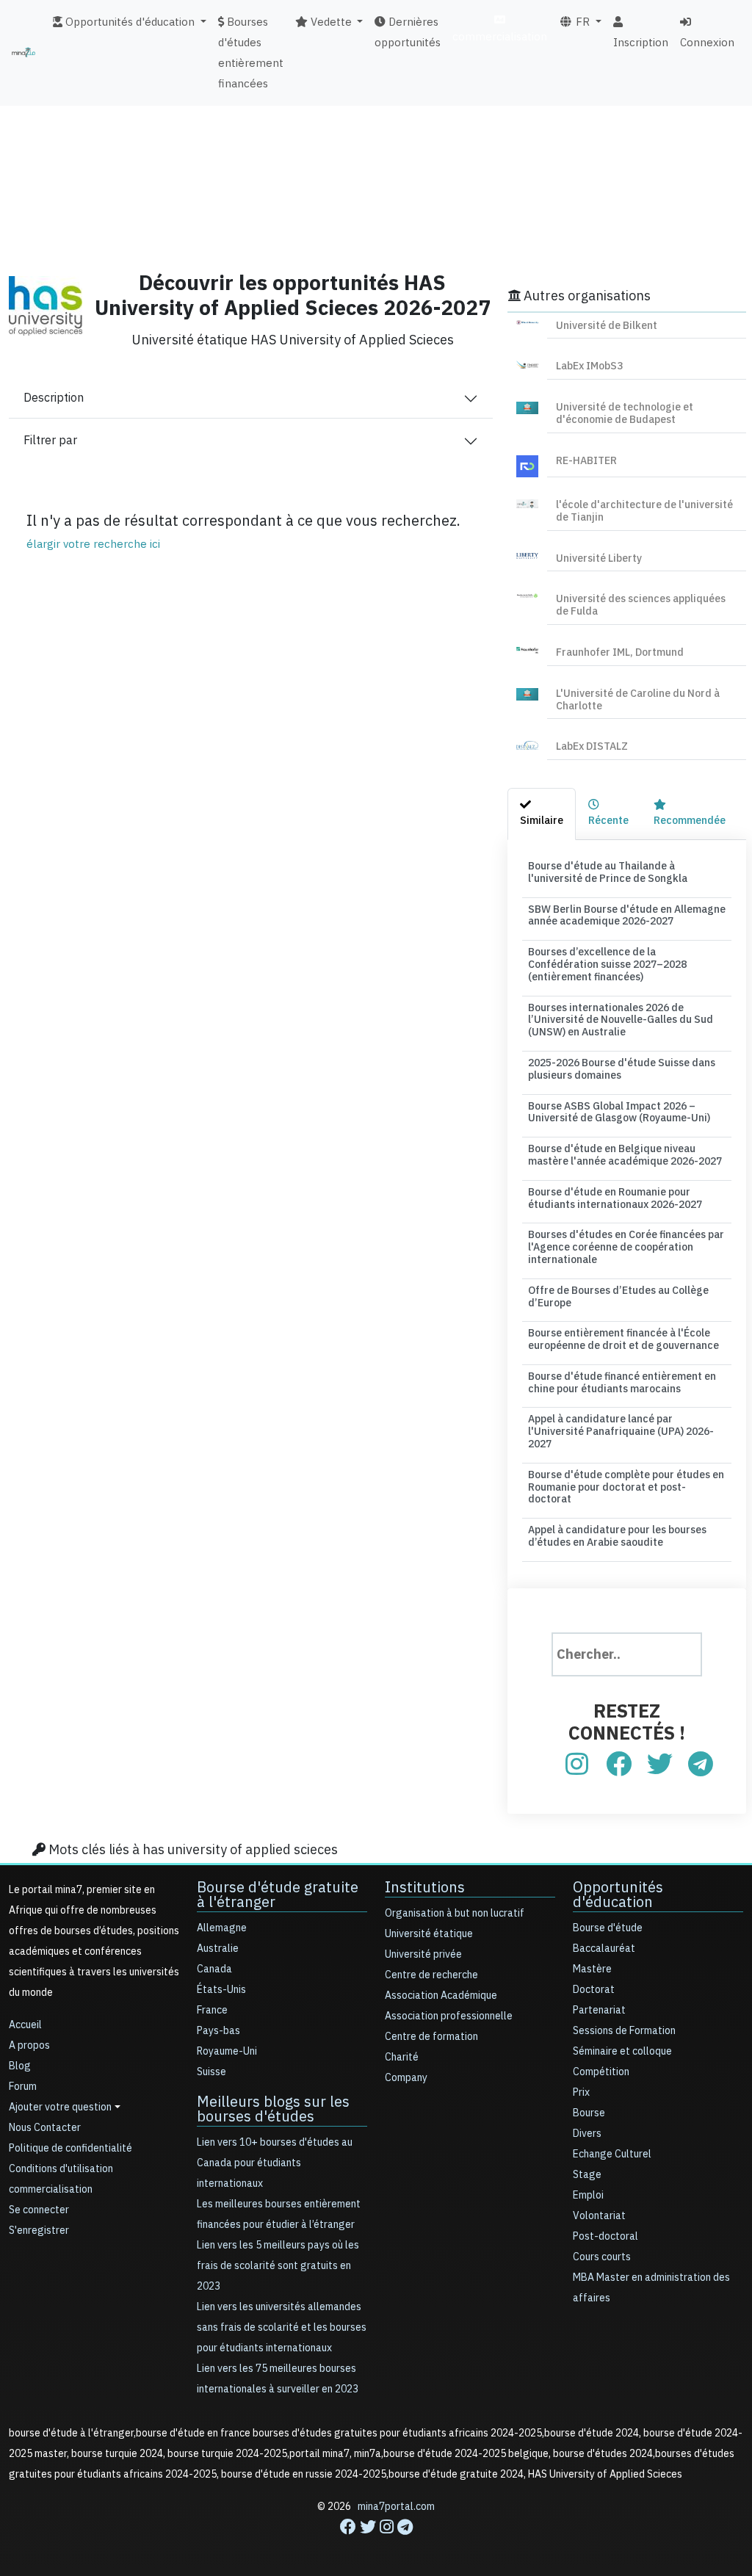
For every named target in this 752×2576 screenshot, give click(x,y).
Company (406, 2078)
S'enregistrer (39, 2231)
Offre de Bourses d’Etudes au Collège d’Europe (618, 1297)
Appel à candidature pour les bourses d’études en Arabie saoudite (617, 1536)
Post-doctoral (605, 2236)
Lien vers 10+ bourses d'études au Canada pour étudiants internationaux (275, 2163)
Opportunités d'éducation (618, 1895)
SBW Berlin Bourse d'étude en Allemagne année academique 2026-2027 (627, 916)
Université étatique (429, 1934)
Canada (214, 1969)
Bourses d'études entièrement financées (251, 53)
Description (54, 398)
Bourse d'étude (608, 1928)
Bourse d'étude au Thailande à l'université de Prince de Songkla (608, 872)
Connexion (707, 43)
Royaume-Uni (227, 2051)
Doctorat (594, 1990)
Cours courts (602, 2257)
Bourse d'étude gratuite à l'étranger (278, 1895)
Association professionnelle (449, 2016)
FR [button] (581, 22)
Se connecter (39, 2210)
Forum (23, 2087)
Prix (581, 2092)
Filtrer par (50, 441)
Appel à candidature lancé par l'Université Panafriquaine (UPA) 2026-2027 (621, 1432)
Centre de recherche (431, 1975)
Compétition (601, 2072)
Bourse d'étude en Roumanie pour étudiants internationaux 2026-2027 (615, 1198)
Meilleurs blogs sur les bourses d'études (273, 2109)
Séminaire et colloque (622, 2051)
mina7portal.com (396, 2507)
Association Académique (441, 1996)
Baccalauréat (604, 1949)
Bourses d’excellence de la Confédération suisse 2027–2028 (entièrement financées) (607, 965)
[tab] (542, 814)
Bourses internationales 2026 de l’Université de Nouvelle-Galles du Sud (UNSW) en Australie (621, 1020)
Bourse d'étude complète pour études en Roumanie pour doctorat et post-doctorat (626, 1487)
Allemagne (222, 1928)
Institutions (425, 1887)
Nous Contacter (45, 2128)
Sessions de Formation (624, 2031)
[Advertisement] (376, 151)
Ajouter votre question (60, 2107)
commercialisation (500, 37)
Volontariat (599, 2216)
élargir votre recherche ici (93, 544)
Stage (587, 2175)
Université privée (423, 1954)
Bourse (589, 2113)
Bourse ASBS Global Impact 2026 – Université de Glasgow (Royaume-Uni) (619, 1112)
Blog (20, 2066)
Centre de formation (431, 2037)
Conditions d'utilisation (61, 2169)
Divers (587, 2134)
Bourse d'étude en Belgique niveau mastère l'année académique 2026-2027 (625, 1155)
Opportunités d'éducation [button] (129, 22)
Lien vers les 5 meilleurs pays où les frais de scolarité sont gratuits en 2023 (278, 2266)
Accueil (25, 2025)
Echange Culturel (612, 2154)
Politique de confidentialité (70, 2148)
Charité (402, 2057)
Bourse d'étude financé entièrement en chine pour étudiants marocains (622, 1383)
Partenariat (599, 2010)
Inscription (641, 43)
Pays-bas (218, 2031)
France (212, 2010)
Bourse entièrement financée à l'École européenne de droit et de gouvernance (623, 1339)
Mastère (592, 1969)
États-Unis (221, 1990)
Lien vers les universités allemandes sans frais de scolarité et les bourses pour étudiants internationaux (282, 2327)
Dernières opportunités (408, 32)
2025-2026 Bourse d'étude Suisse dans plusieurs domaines (622, 1069)
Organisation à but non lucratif (455, 1913)
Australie (218, 1949)
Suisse (211, 2072)
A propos (29, 2045)
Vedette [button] (330, 22)
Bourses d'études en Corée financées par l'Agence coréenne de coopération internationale (626, 1247)
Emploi (588, 2195)
